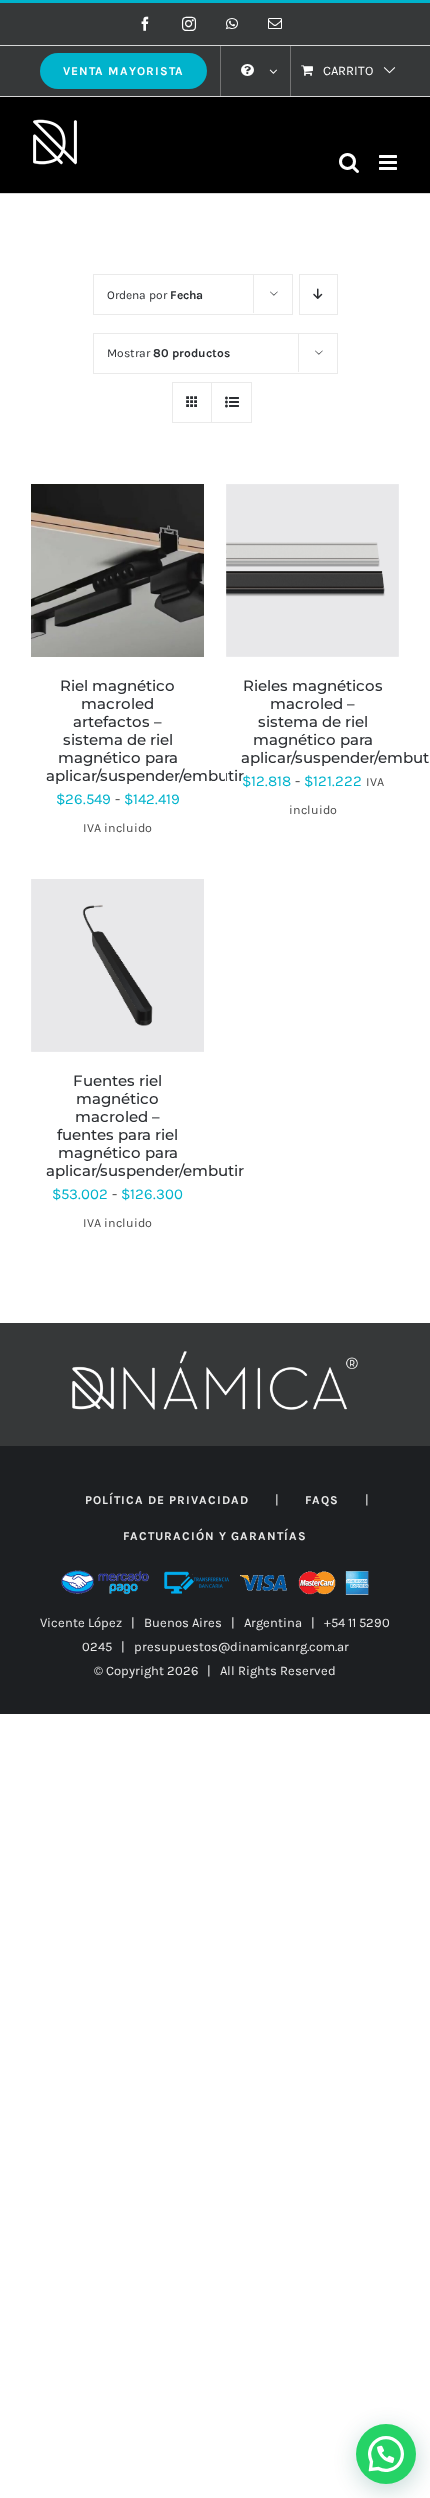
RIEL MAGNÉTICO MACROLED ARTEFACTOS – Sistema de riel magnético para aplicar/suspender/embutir (145, 730)
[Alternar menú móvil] (389, 162)
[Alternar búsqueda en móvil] (349, 162)
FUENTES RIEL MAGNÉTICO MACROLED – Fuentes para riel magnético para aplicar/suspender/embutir (145, 1125)
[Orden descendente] (318, 294)
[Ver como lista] (231, 402)
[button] (386, 2454)
